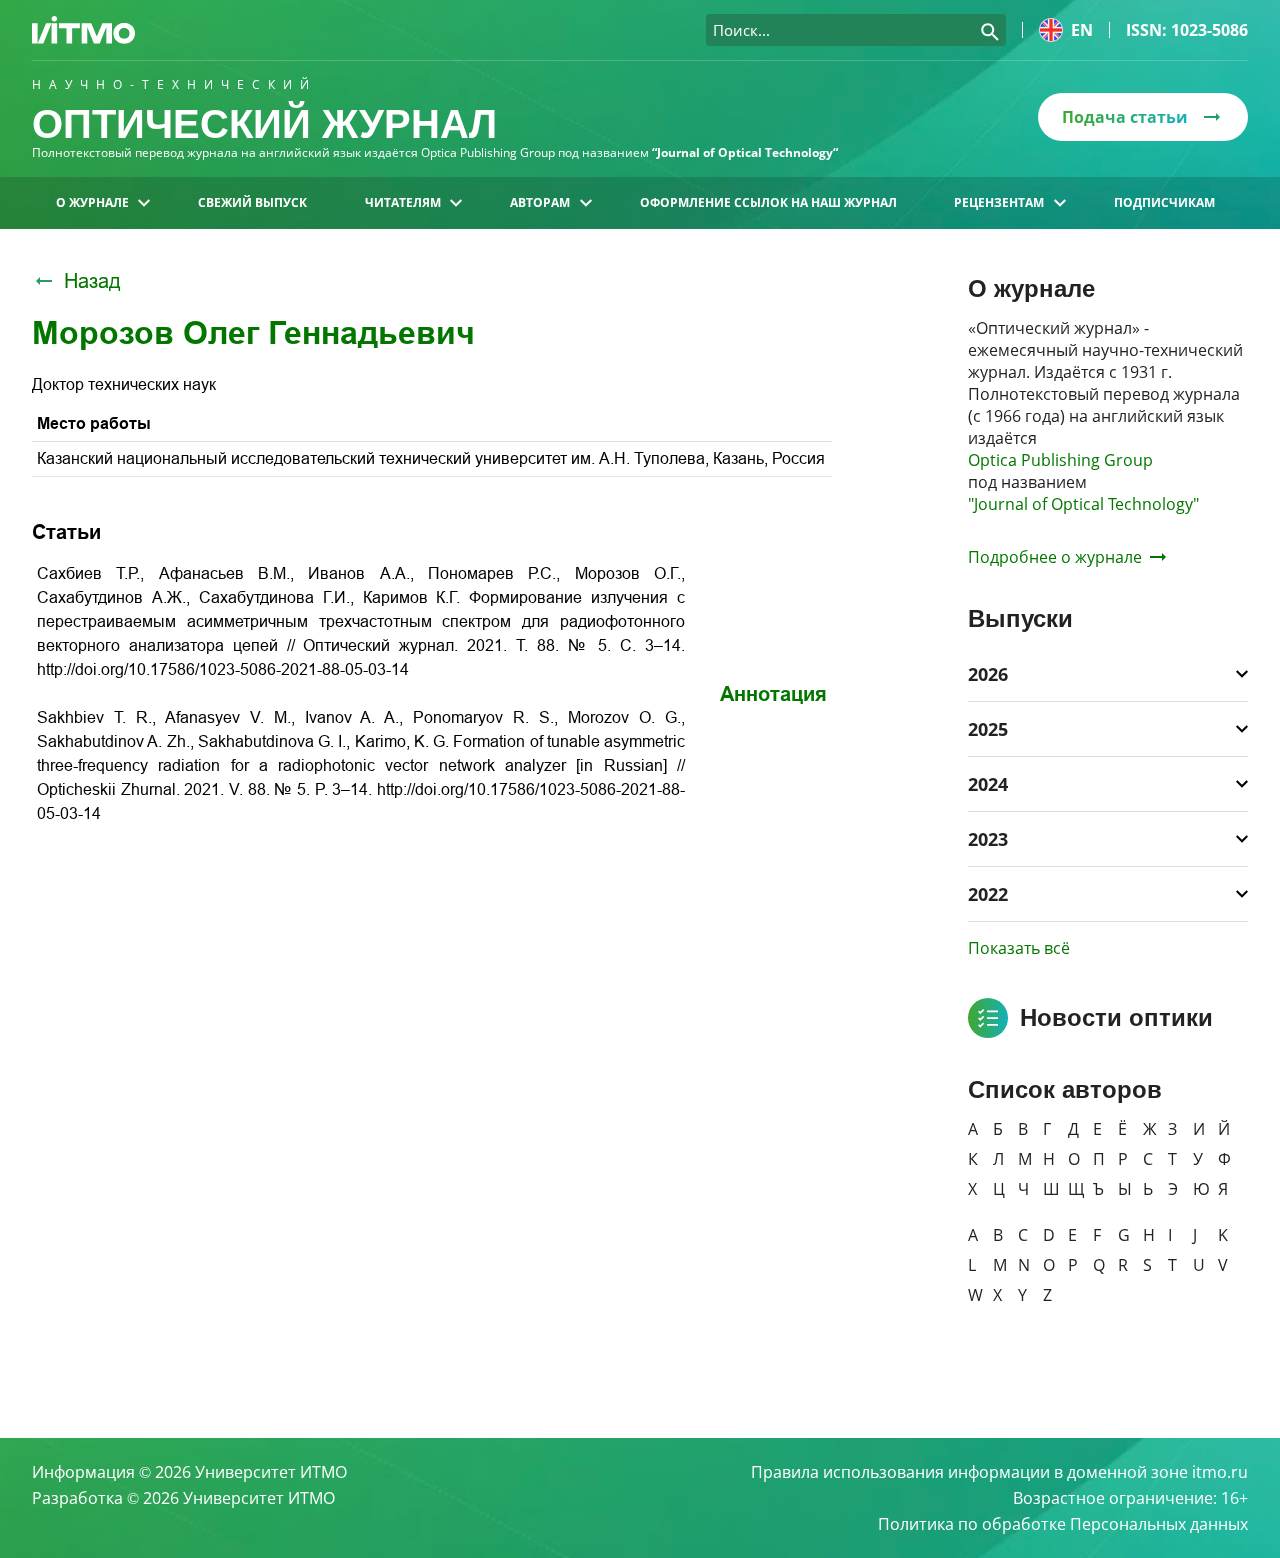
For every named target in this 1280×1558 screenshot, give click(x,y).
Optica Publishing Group (1060, 460)
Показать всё (1019, 948)
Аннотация (773, 694)
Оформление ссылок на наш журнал (768, 202)
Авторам (540, 202)
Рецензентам (999, 202)
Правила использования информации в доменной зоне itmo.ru (999, 1472)
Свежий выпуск (252, 202)
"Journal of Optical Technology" (1083, 504)
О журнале (92, 202)
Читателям (403, 202)
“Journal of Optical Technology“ (745, 152)
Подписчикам (1164, 202)
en (1082, 30)
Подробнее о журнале (1055, 557)
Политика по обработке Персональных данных (1063, 1524)
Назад (92, 281)
